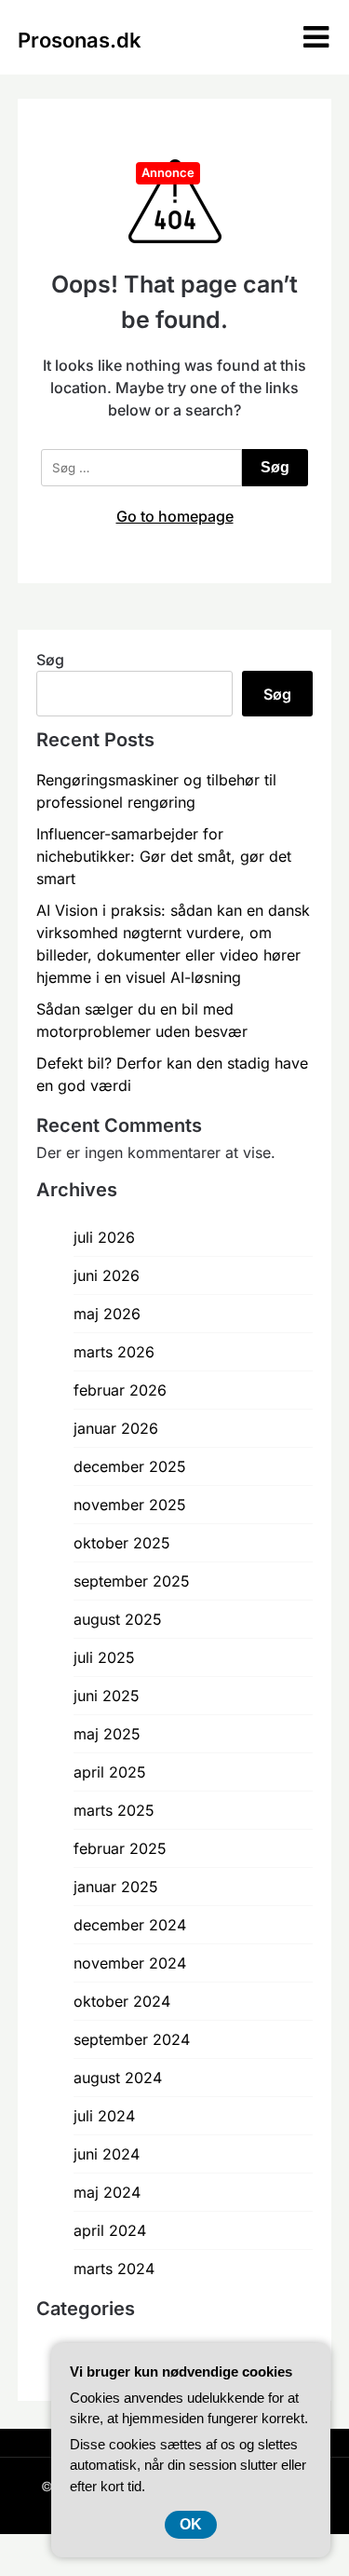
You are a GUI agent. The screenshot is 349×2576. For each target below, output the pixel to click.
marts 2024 (114, 2269)
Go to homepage (175, 516)
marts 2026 (114, 1352)
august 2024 (118, 2078)
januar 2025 (116, 1887)
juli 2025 (104, 1657)
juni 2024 (107, 2154)
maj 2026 (107, 1314)
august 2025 (118, 1619)
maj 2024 (107, 2192)
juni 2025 (107, 1696)
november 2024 (130, 1963)
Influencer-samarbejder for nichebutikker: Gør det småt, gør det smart (164, 856)
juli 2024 (104, 2116)
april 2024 (110, 2230)
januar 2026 (116, 1428)
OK (191, 2524)
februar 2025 (120, 1848)
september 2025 (132, 1581)
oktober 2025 (122, 1543)
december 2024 (130, 1925)
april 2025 (110, 1772)
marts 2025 (114, 1810)
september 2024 (132, 2039)
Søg (50, 660)
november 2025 (130, 1505)
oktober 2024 (122, 2001)
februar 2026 (120, 1390)
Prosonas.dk (80, 40)
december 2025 (130, 1466)
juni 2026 (107, 1275)
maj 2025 (107, 1734)
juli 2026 (104, 1237)
